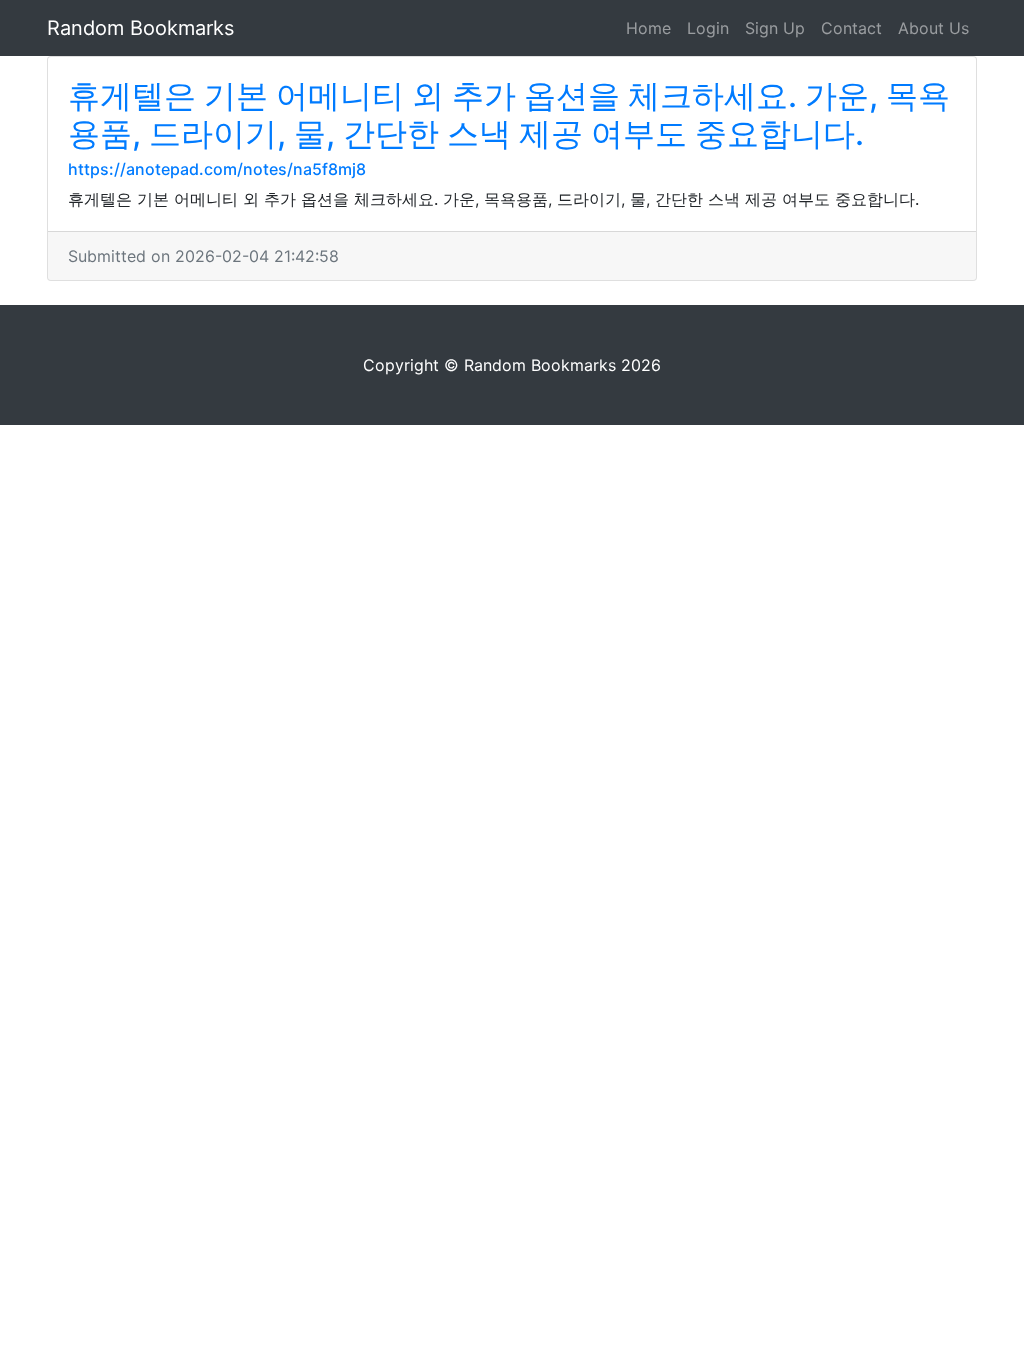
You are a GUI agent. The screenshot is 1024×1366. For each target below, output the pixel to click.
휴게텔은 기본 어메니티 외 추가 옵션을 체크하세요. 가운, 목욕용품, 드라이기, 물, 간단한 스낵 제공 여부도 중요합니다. (509, 114)
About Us (933, 28)
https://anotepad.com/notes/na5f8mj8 (217, 169)
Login (708, 28)
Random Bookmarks (140, 28)
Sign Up (775, 28)
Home (648, 28)
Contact (851, 28)
